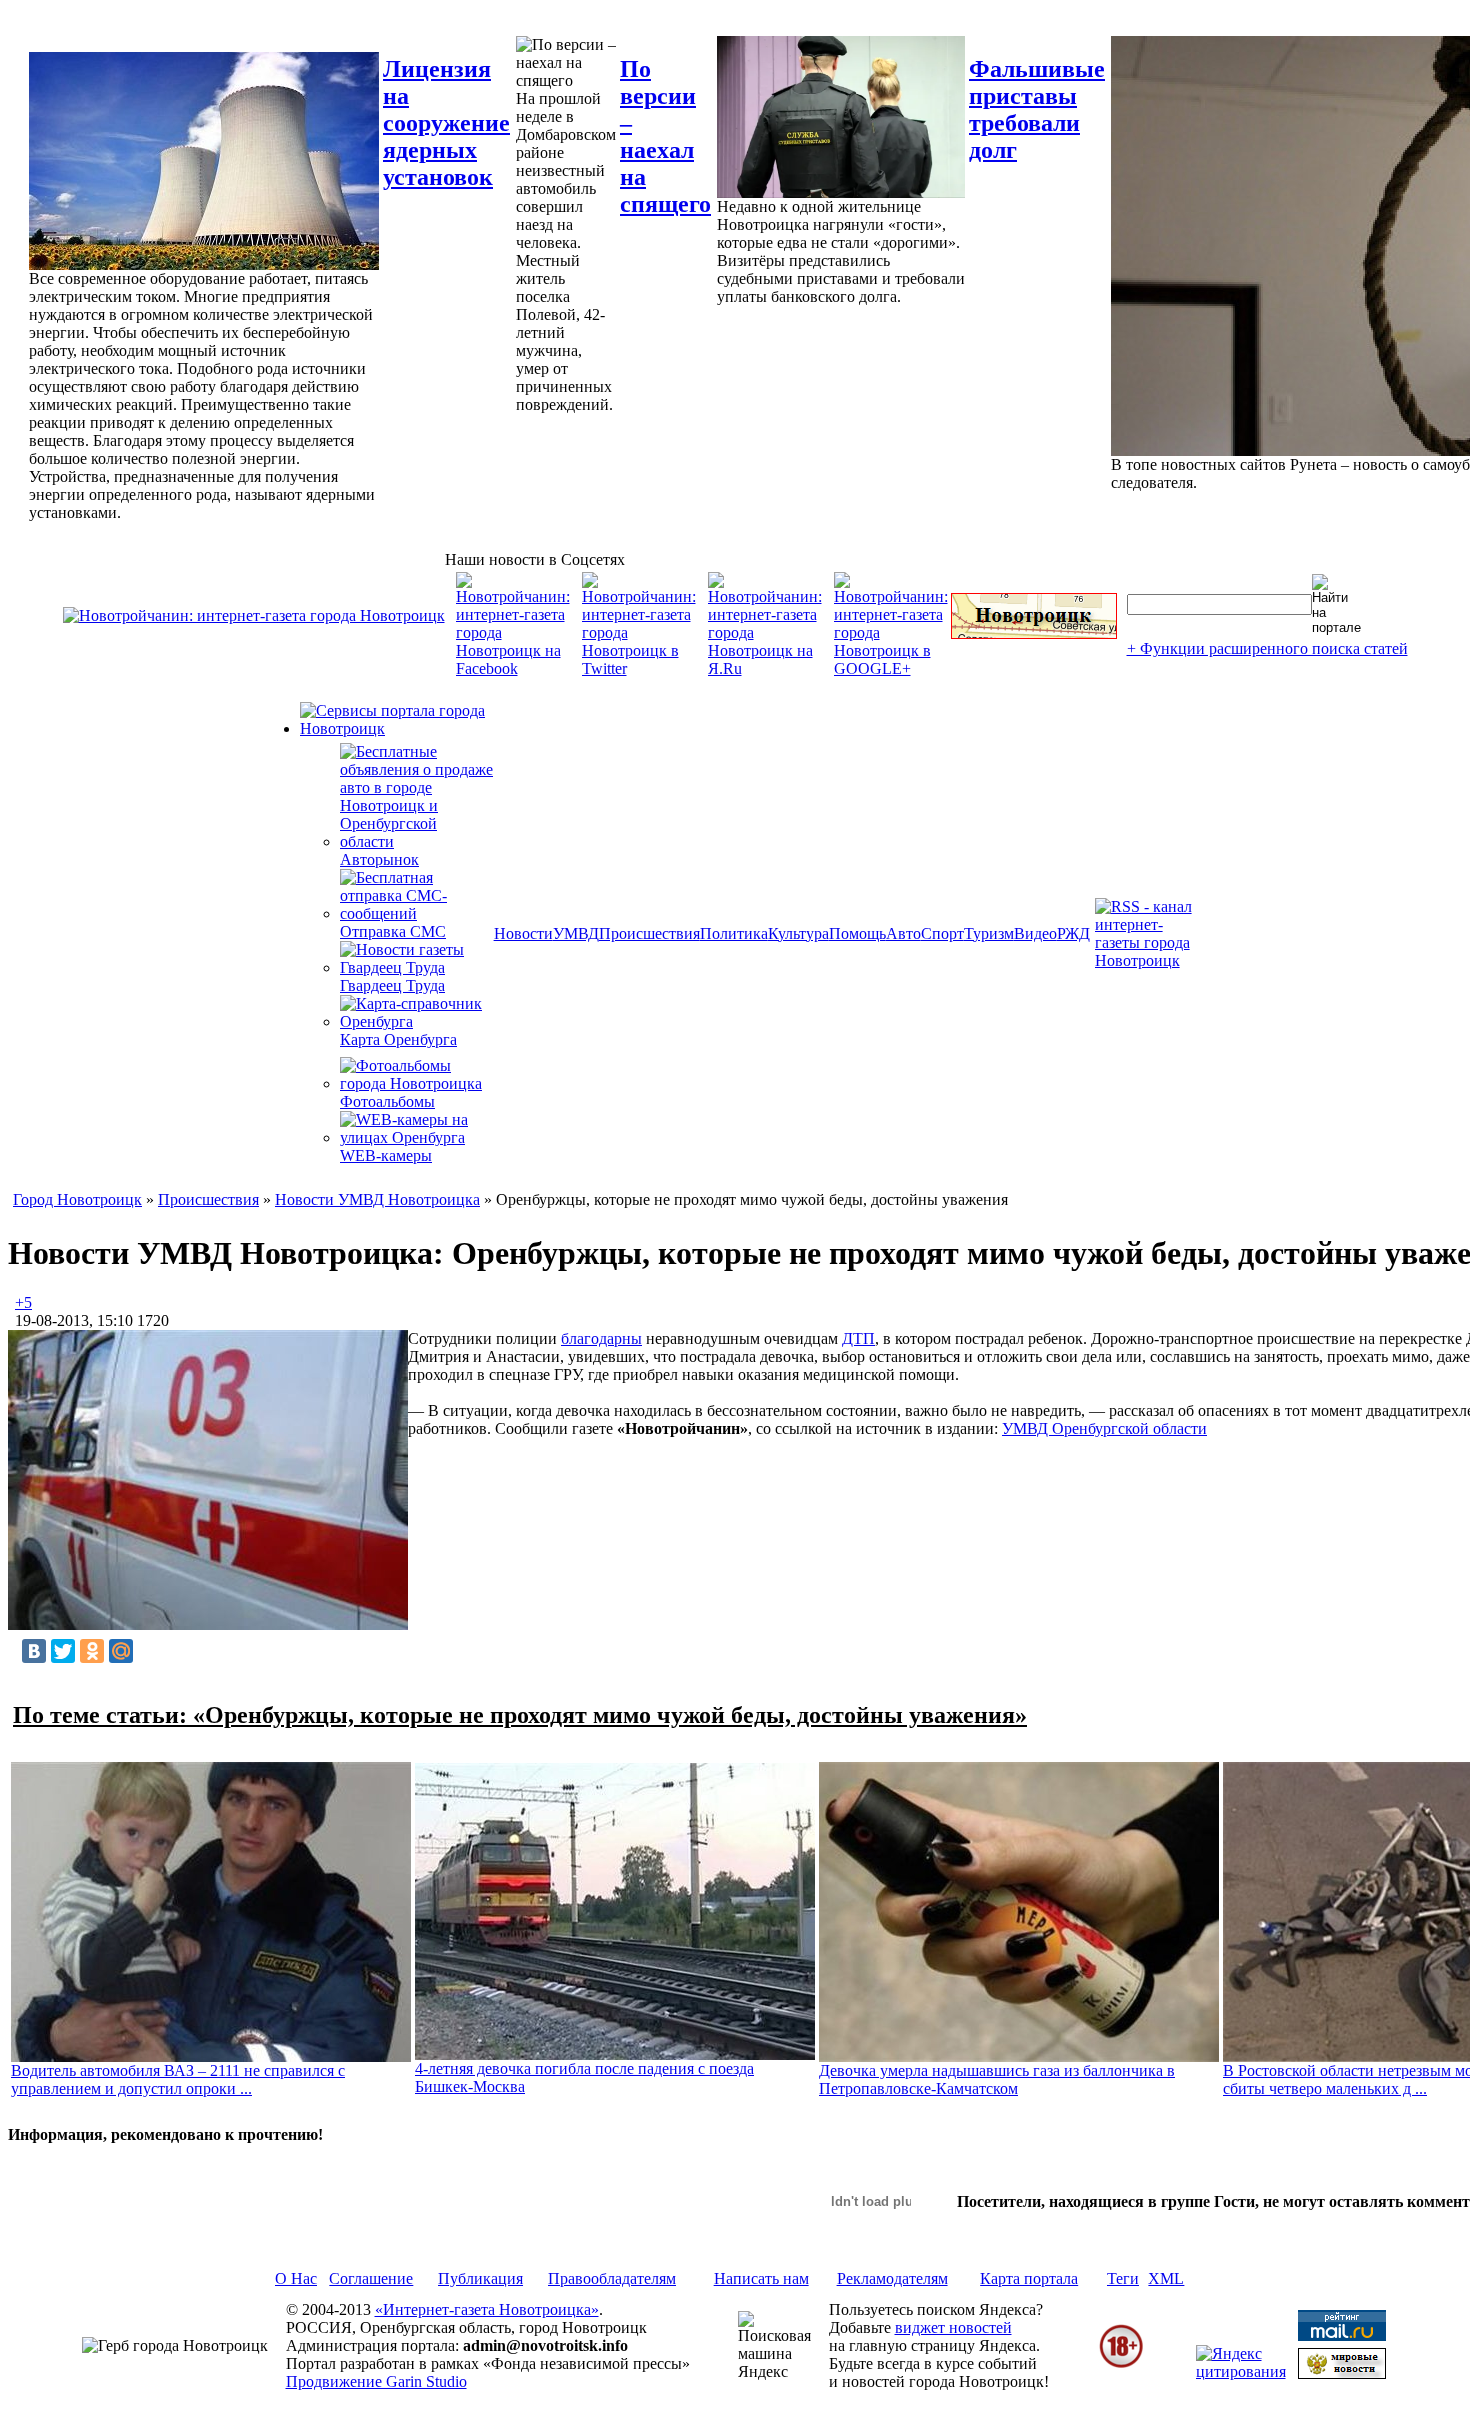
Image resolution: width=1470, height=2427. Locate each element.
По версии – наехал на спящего (665, 136)
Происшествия (649, 933)
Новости (523, 933)
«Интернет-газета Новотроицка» (487, 2309)
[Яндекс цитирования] (1241, 2371)
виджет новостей (953, 2327)
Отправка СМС (393, 931)
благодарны (601, 1338)
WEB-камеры (386, 1155)
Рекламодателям (892, 2278)
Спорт (942, 933)
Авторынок (379, 859)
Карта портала (1029, 2278)
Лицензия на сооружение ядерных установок (446, 123)
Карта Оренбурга (398, 1039)
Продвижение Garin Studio (376, 2381)
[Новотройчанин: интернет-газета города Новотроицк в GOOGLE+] (891, 668)
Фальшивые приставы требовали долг (1037, 109)
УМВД (576, 933)
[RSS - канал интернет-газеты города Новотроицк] (1150, 960)
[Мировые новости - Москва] (1342, 2373)
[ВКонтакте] (34, 1651)
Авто (903, 933)
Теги (1123, 2278)
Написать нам (761, 2278)
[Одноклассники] (92, 1651)
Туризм (989, 933)
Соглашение (371, 2278)
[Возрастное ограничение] (1121, 2364)
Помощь (857, 933)
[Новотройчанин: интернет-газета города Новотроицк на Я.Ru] (765, 668)
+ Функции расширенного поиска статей (1267, 648)
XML (1166, 2278)
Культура (798, 933)
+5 (23, 1302)
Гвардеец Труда (392, 985)
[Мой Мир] (121, 1651)
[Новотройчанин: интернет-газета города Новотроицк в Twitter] (639, 668)
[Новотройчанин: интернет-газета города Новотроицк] (254, 615)
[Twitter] (63, 1651)
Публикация (480, 2278)
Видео (1035, 933)
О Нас (296, 2278)
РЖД (1073, 933)
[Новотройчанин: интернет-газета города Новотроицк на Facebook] (513, 668)
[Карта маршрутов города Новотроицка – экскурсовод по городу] (1034, 633)
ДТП (858, 1338)
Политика (734, 933)
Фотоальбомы (387, 1101)
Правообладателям (612, 2278)
